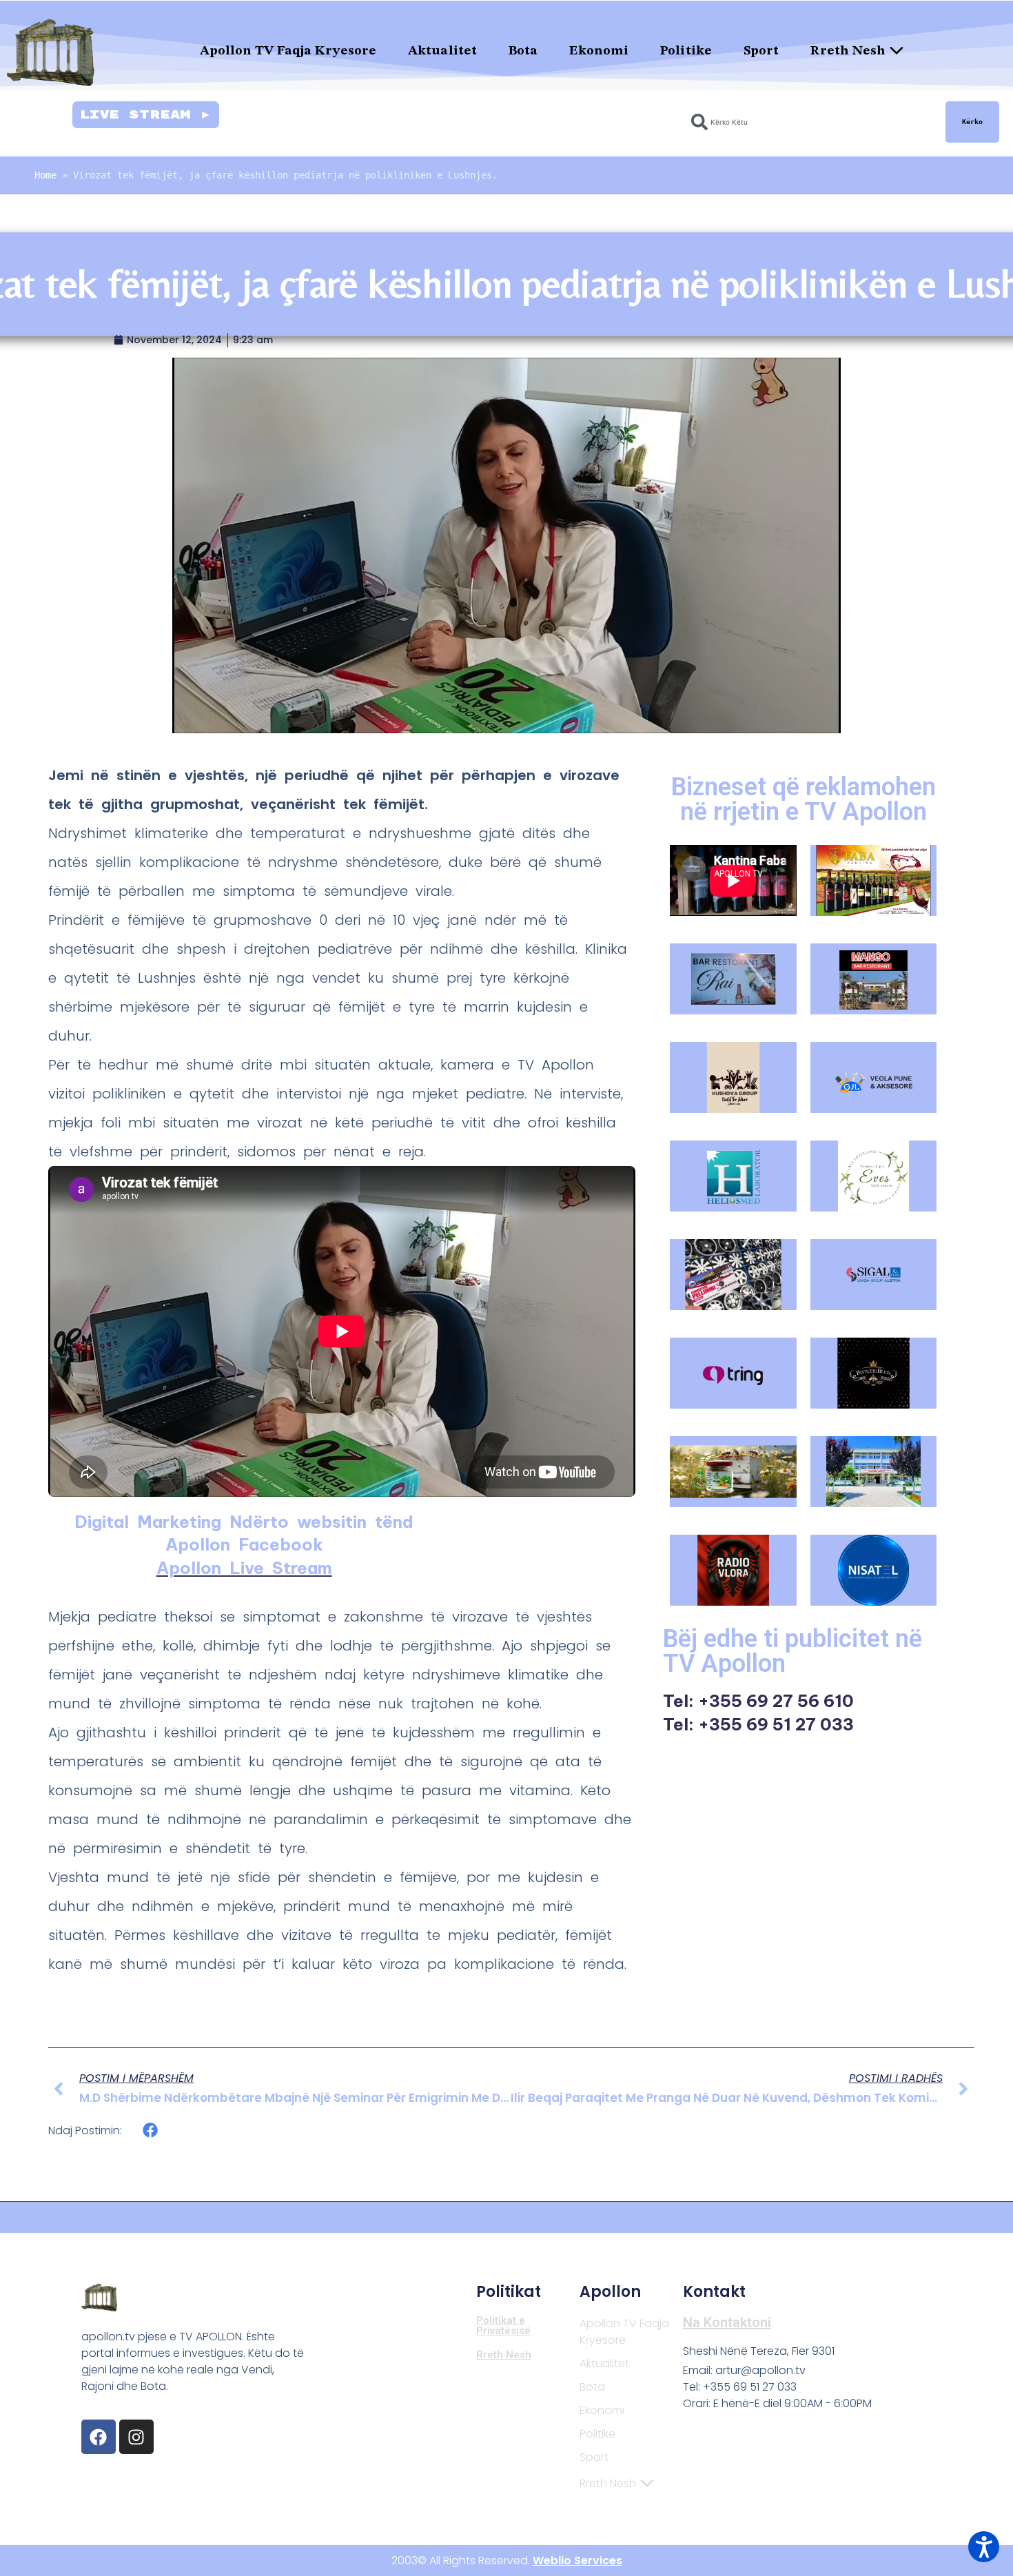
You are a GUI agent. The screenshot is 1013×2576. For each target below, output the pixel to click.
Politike (686, 51)
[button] (151, 2130)
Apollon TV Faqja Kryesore (288, 51)
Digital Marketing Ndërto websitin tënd (244, 1522)
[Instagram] (136, 2437)
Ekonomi (599, 51)
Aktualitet (442, 51)
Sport (761, 51)
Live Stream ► (146, 115)
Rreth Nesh (848, 51)
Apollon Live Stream (244, 1568)
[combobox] (810, 122)
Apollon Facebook (244, 1544)
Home (45, 175)
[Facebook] (99, 2437)
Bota (523, 51)
